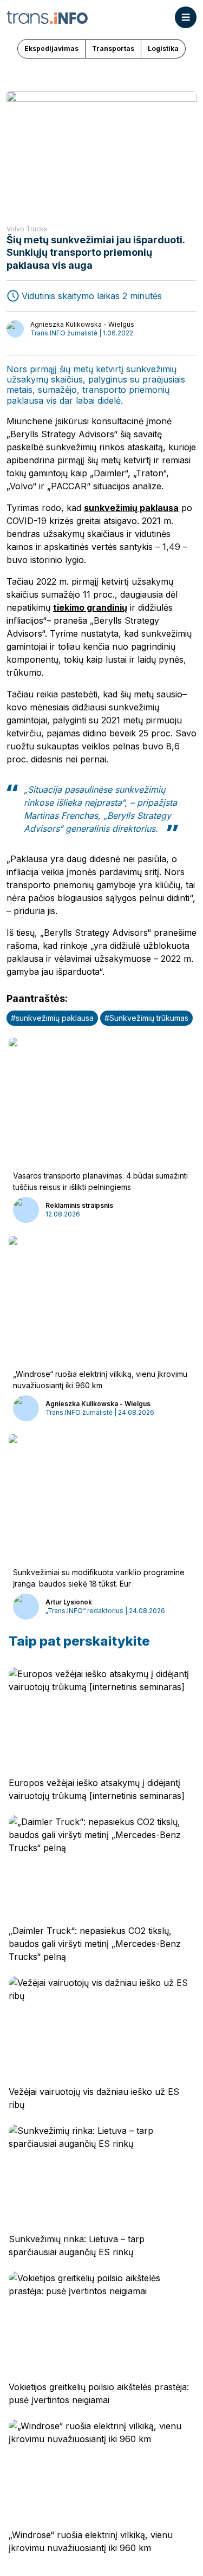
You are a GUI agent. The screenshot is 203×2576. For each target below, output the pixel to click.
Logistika (163, 48)
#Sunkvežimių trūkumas (146, 1018)
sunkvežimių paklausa (131, 508)
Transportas (113, 48)
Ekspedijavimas (51, 48)
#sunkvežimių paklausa (52, 1018)
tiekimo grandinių (90, 607)
